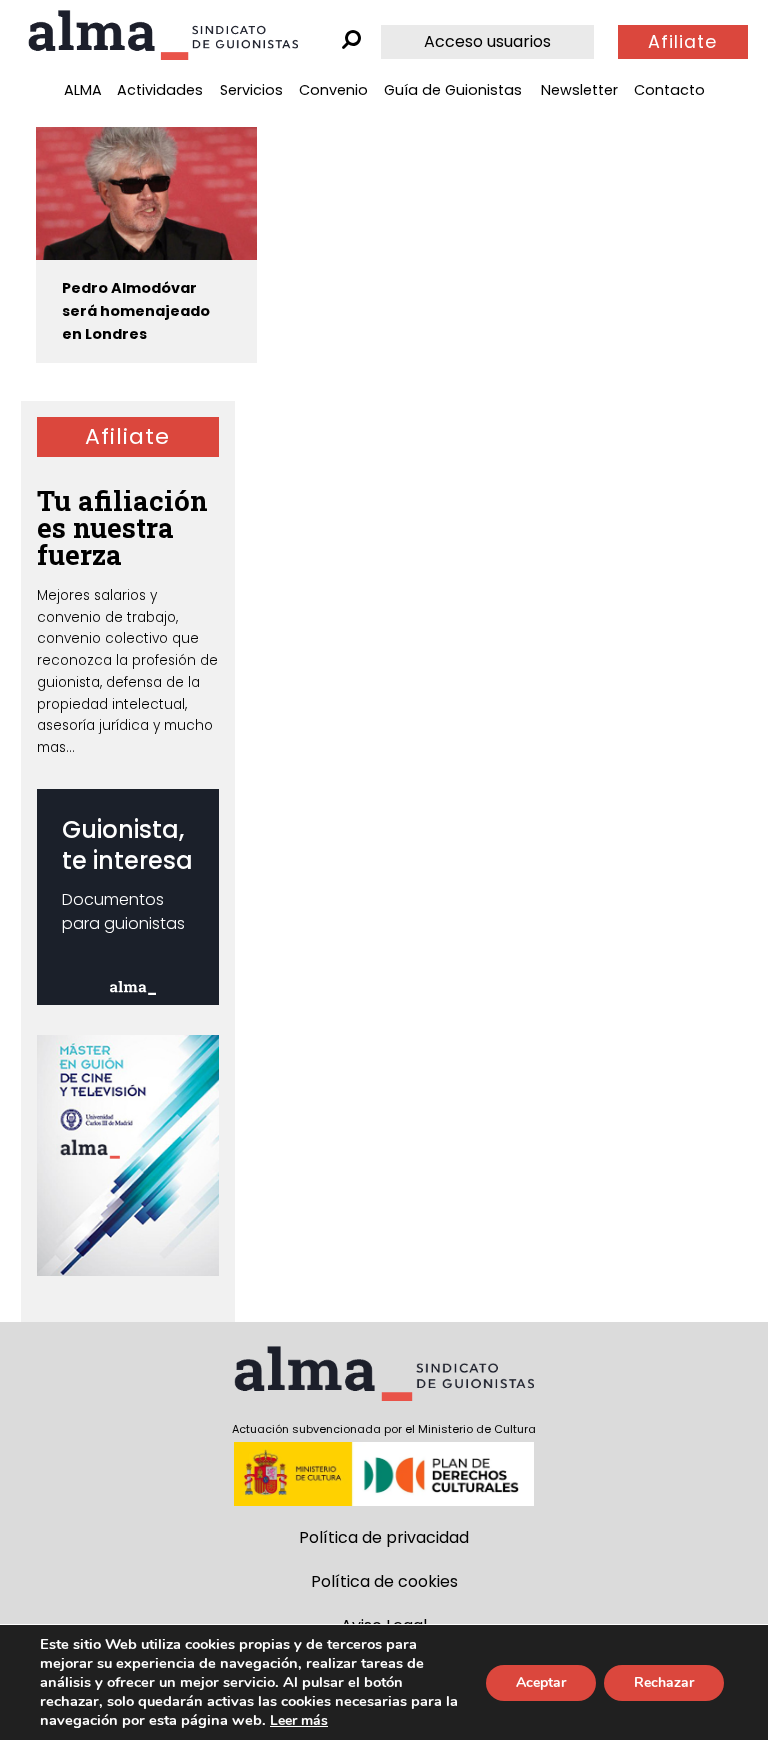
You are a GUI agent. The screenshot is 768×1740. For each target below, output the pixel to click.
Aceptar (541, 1682)
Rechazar (664, 1682)
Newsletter (579, 90)
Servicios (251, 90)
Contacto (669, 90)
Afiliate (682, 42)
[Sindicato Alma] (163, 35)
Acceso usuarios (487, 41)
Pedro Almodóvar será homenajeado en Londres (136, 311)
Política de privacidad (384, 1537)
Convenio (333, 90)
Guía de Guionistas (453, 90)
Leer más (299, 1720)
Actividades (160, 90)
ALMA (83, 90)
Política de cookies (384, 1581)
